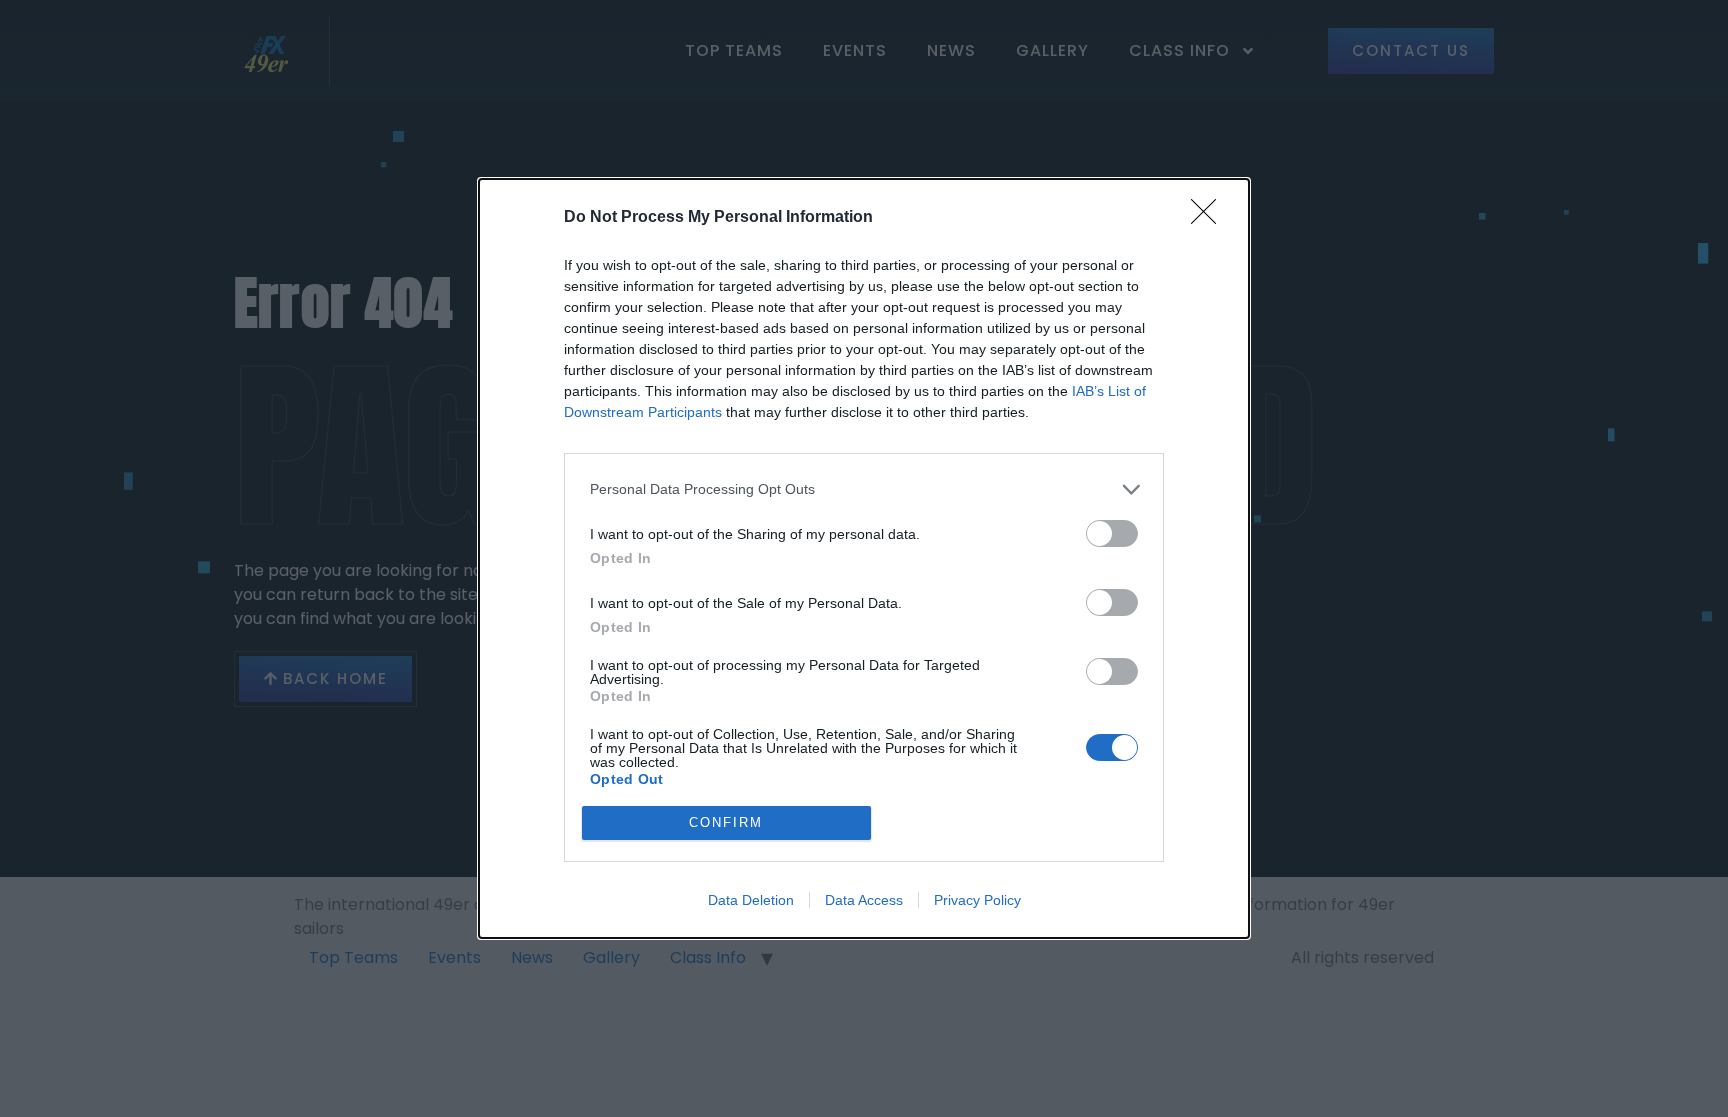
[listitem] (864, 489)
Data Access (864, 900)
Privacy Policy (977, 900)
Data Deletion (751, 900)
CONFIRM (726, 822)
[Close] (1210, 218)
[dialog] (864, 558)
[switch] (1112, 533)
